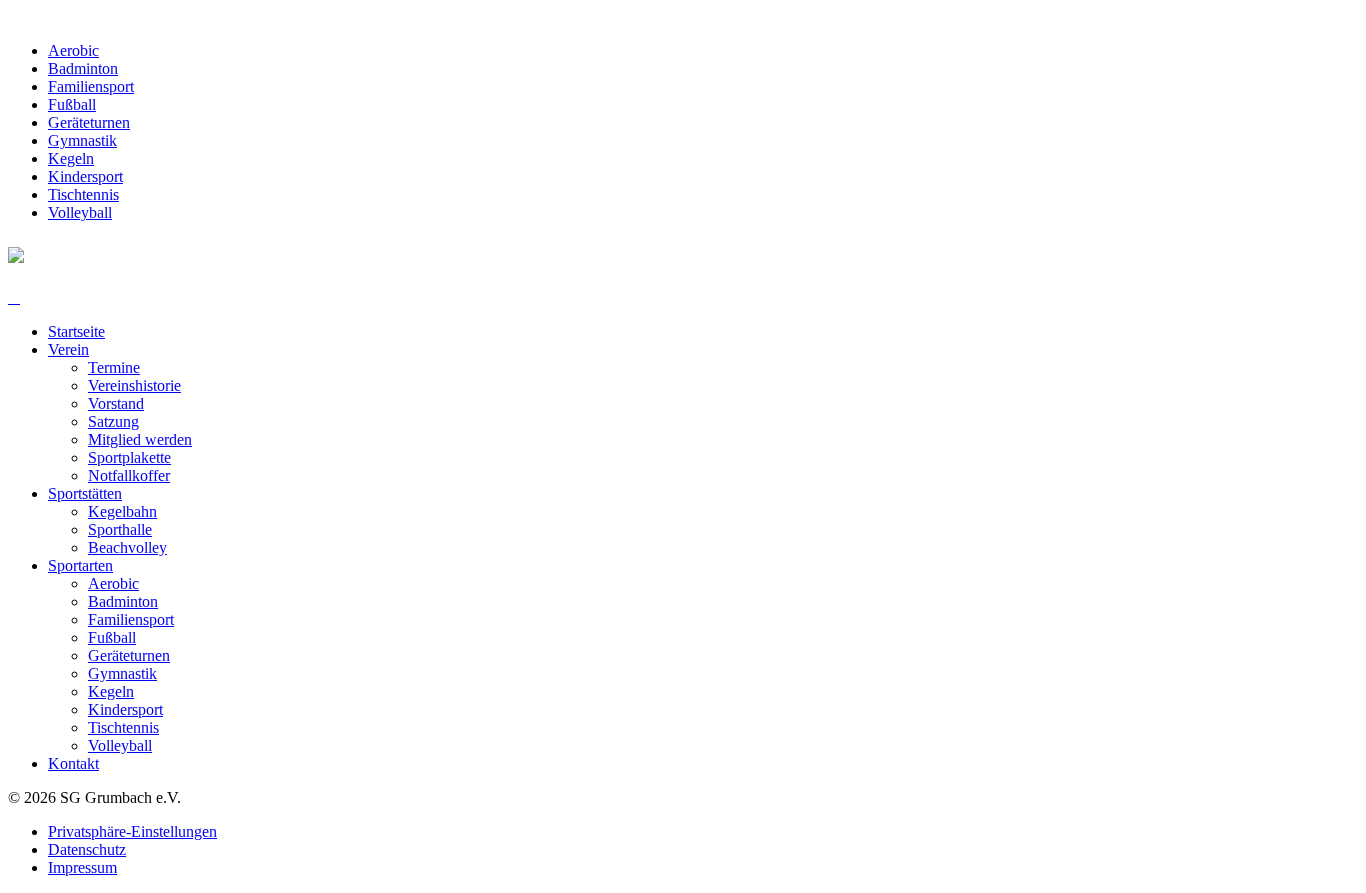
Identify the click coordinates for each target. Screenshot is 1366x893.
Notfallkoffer (129, 475)
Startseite (76, 331)
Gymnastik (82, 140)
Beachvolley (127, 547)
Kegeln (71, 158)
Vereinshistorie (134, 385)
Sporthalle (120, 529)
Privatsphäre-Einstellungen (132, 831)
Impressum (82, 867)
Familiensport (91, 86)
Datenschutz (87, 849)
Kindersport (85, 176)
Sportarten (80, 565)
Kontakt (73, 763)
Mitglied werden (140, 439)
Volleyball (80, 212)
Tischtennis (83, 194)
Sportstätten (85, 493)
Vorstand (116, 403)
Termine (114, 367)
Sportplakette (129, 457)
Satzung (113, 421)
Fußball (72, 104)
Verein (68, 349)
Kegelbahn (122, 511)
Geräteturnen (89, 122)
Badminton (83, 68)
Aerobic (73, 50)
